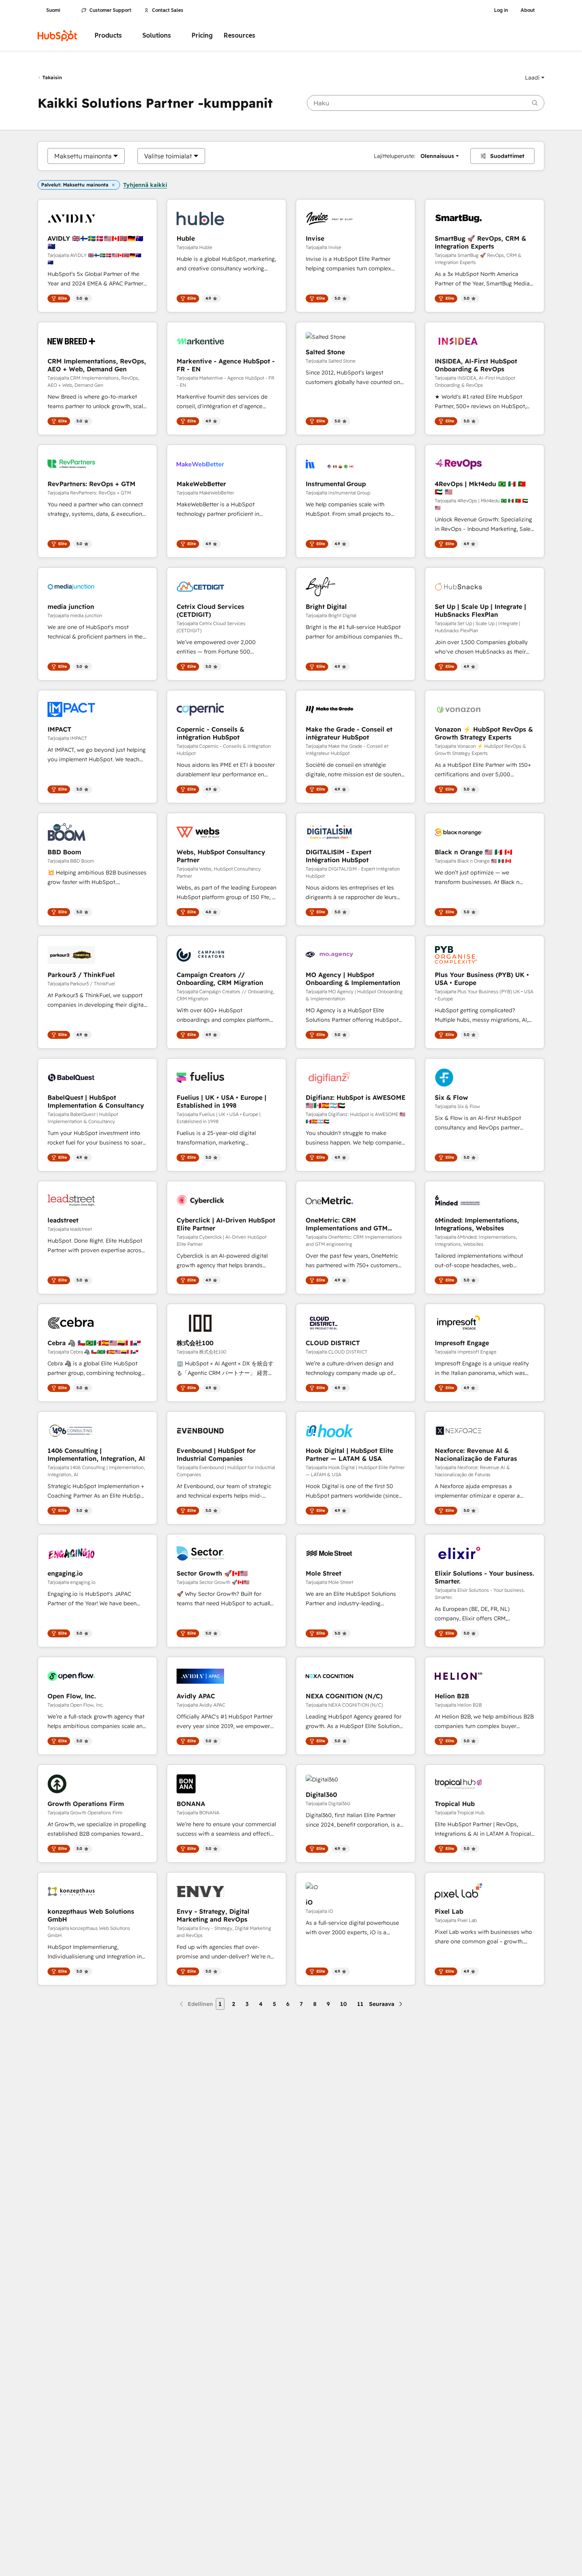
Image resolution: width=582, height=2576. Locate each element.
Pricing (202, 35)
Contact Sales (168, 10)
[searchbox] (426, 103)
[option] (83, 156)
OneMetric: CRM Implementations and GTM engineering (347, 1224)
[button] (535, 78)
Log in (501, 10)
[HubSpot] (57, 36)
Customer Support (110, 10)
